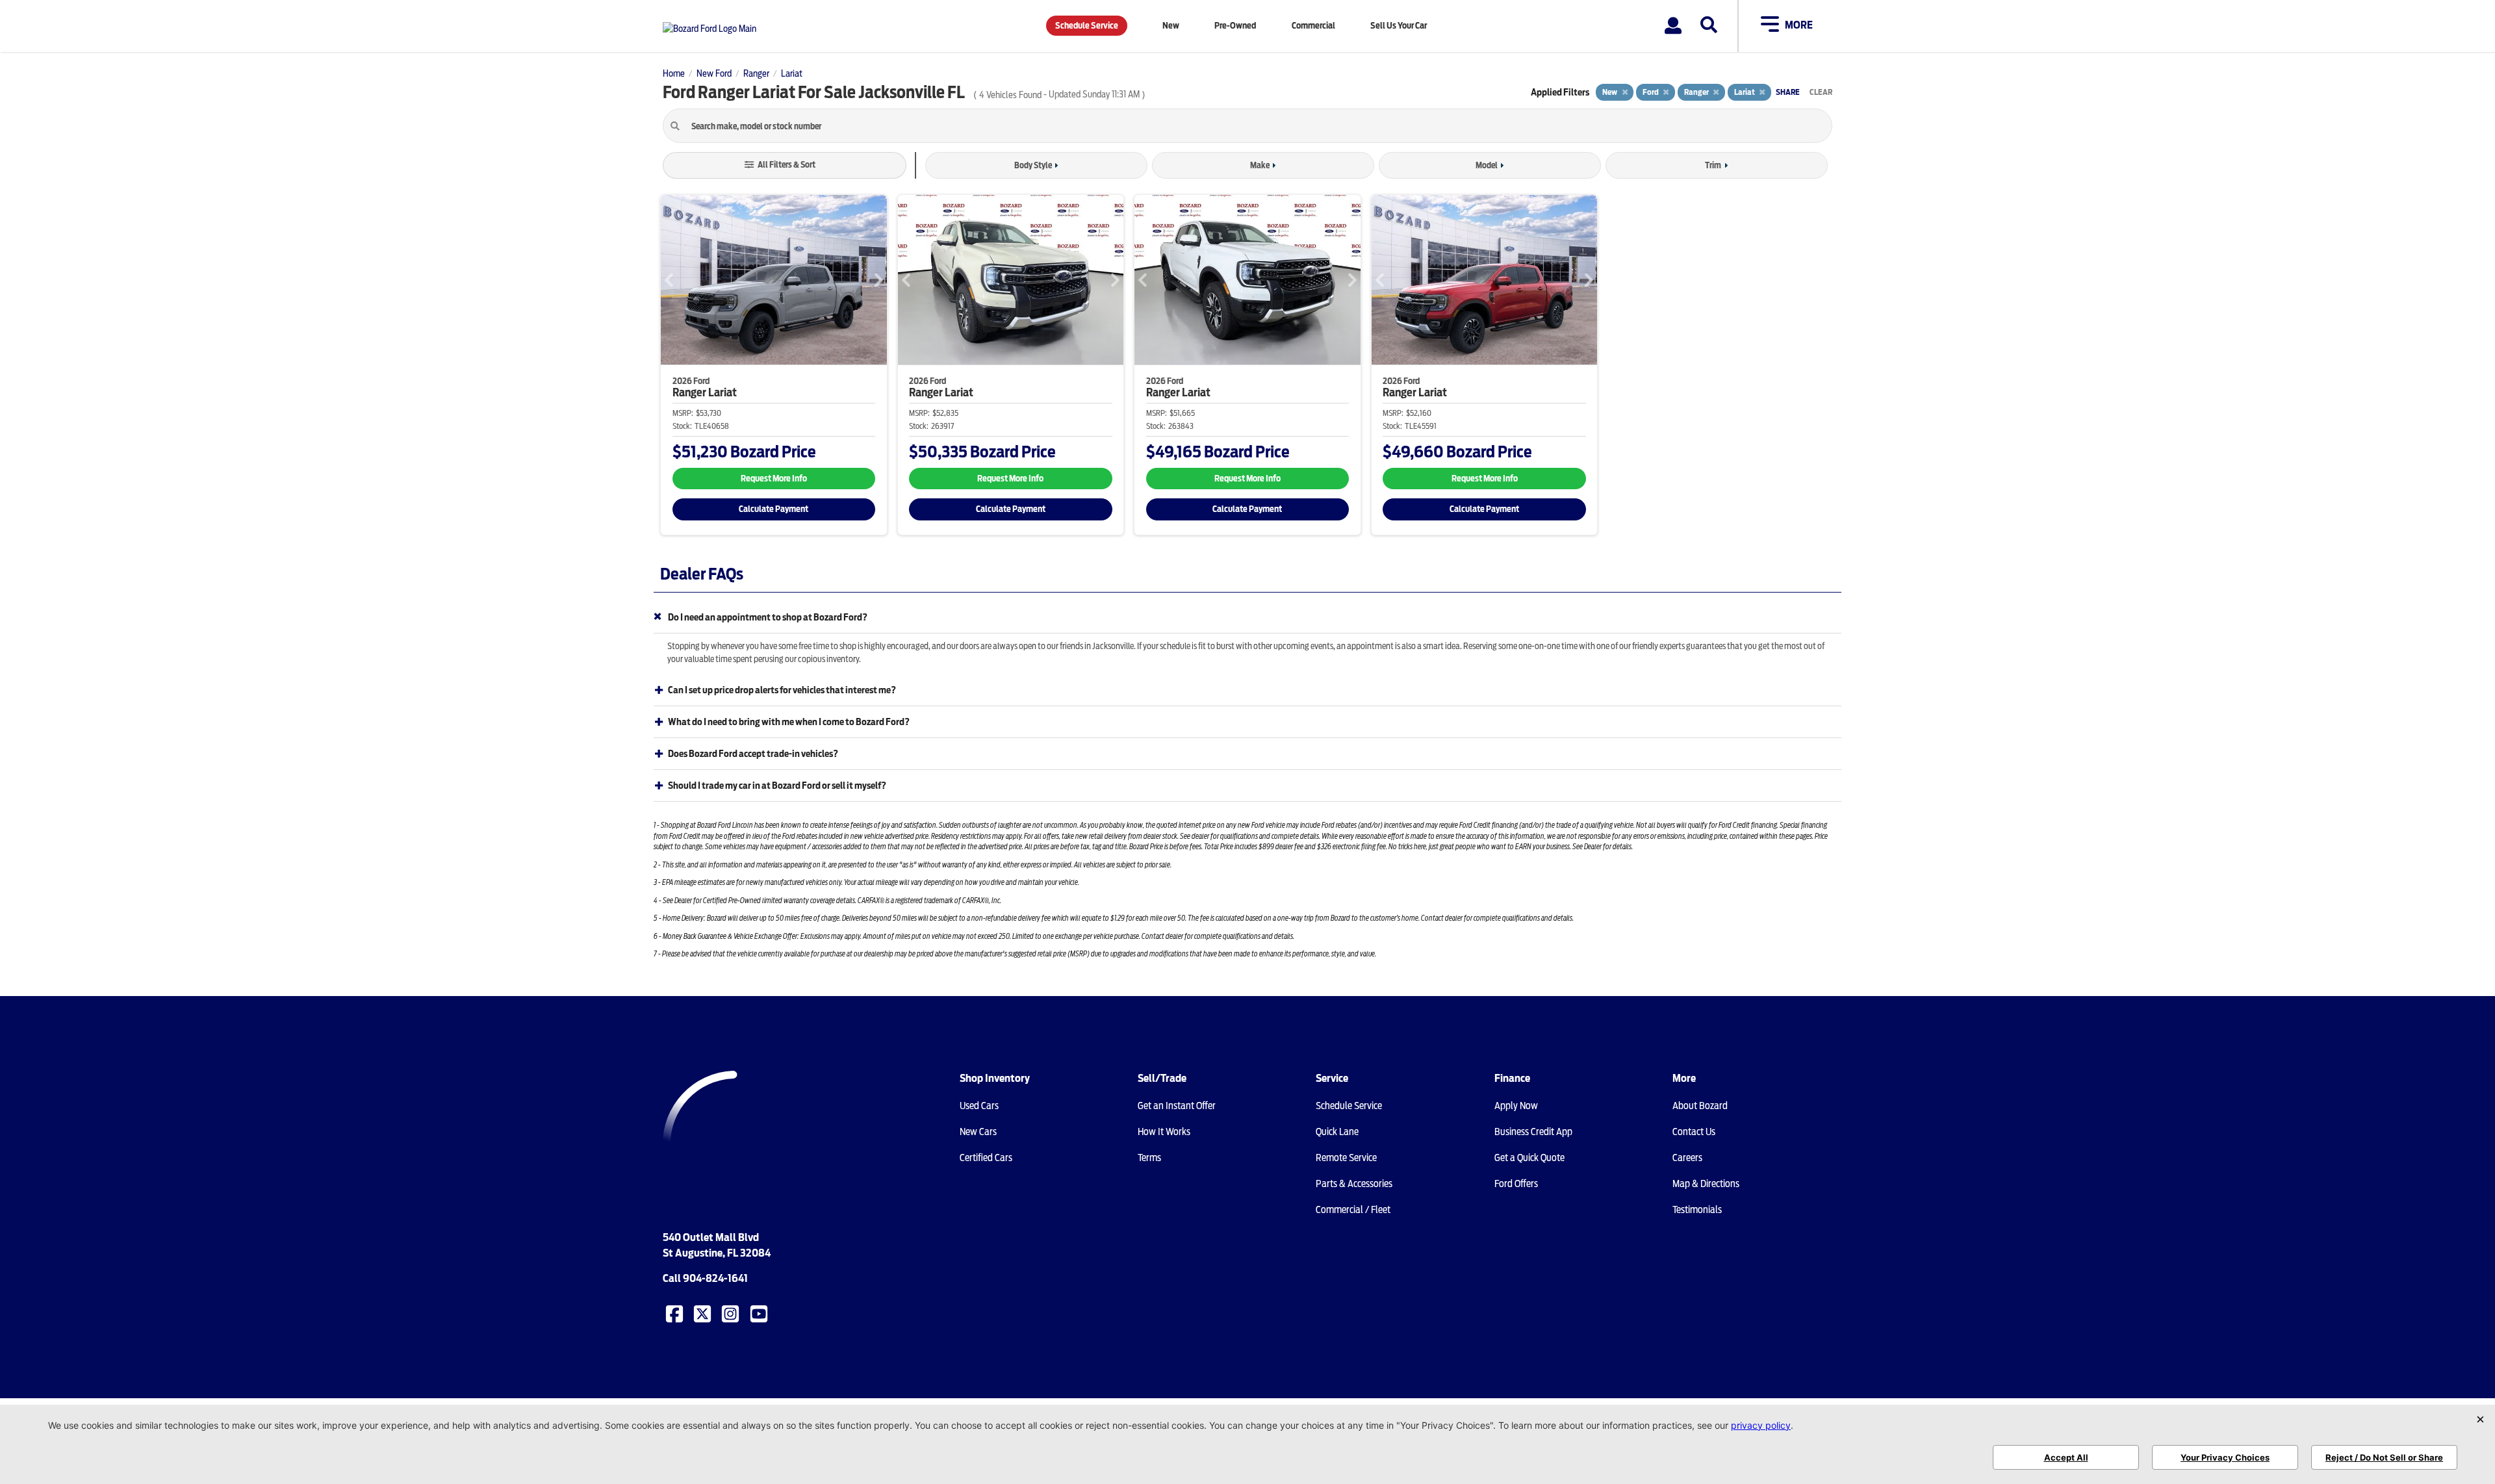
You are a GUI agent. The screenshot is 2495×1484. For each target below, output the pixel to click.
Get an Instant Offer (1177, 1106)
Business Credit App (1533, 1132)
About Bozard (1700, 1106)
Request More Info (774, 479)
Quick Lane (1337, 1132)
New (1171, 26)
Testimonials (1697, 1210)
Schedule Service (1087, 26)
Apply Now (1516, 1106)
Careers (1687, 1158)
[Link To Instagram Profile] (732, 1313)
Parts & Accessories (1354, 1184)
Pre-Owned (1235, 26)
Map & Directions (1706, 1184)
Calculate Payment (774, 509)
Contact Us (1694, 1132)
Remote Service (1346, 1158)
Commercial (1313, 26)
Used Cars (979, 1106)
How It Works (1164, 1132)
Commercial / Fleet (1353, 1210)
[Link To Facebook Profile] (676, 1313)
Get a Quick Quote (1529, 1158)
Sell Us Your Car (1399, 26)
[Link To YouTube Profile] (760, 1313)
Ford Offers (1516, 1184)
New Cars (978, 1132)
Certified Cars (986, 1158)
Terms (1149, 1158)
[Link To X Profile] (704, 1313)
